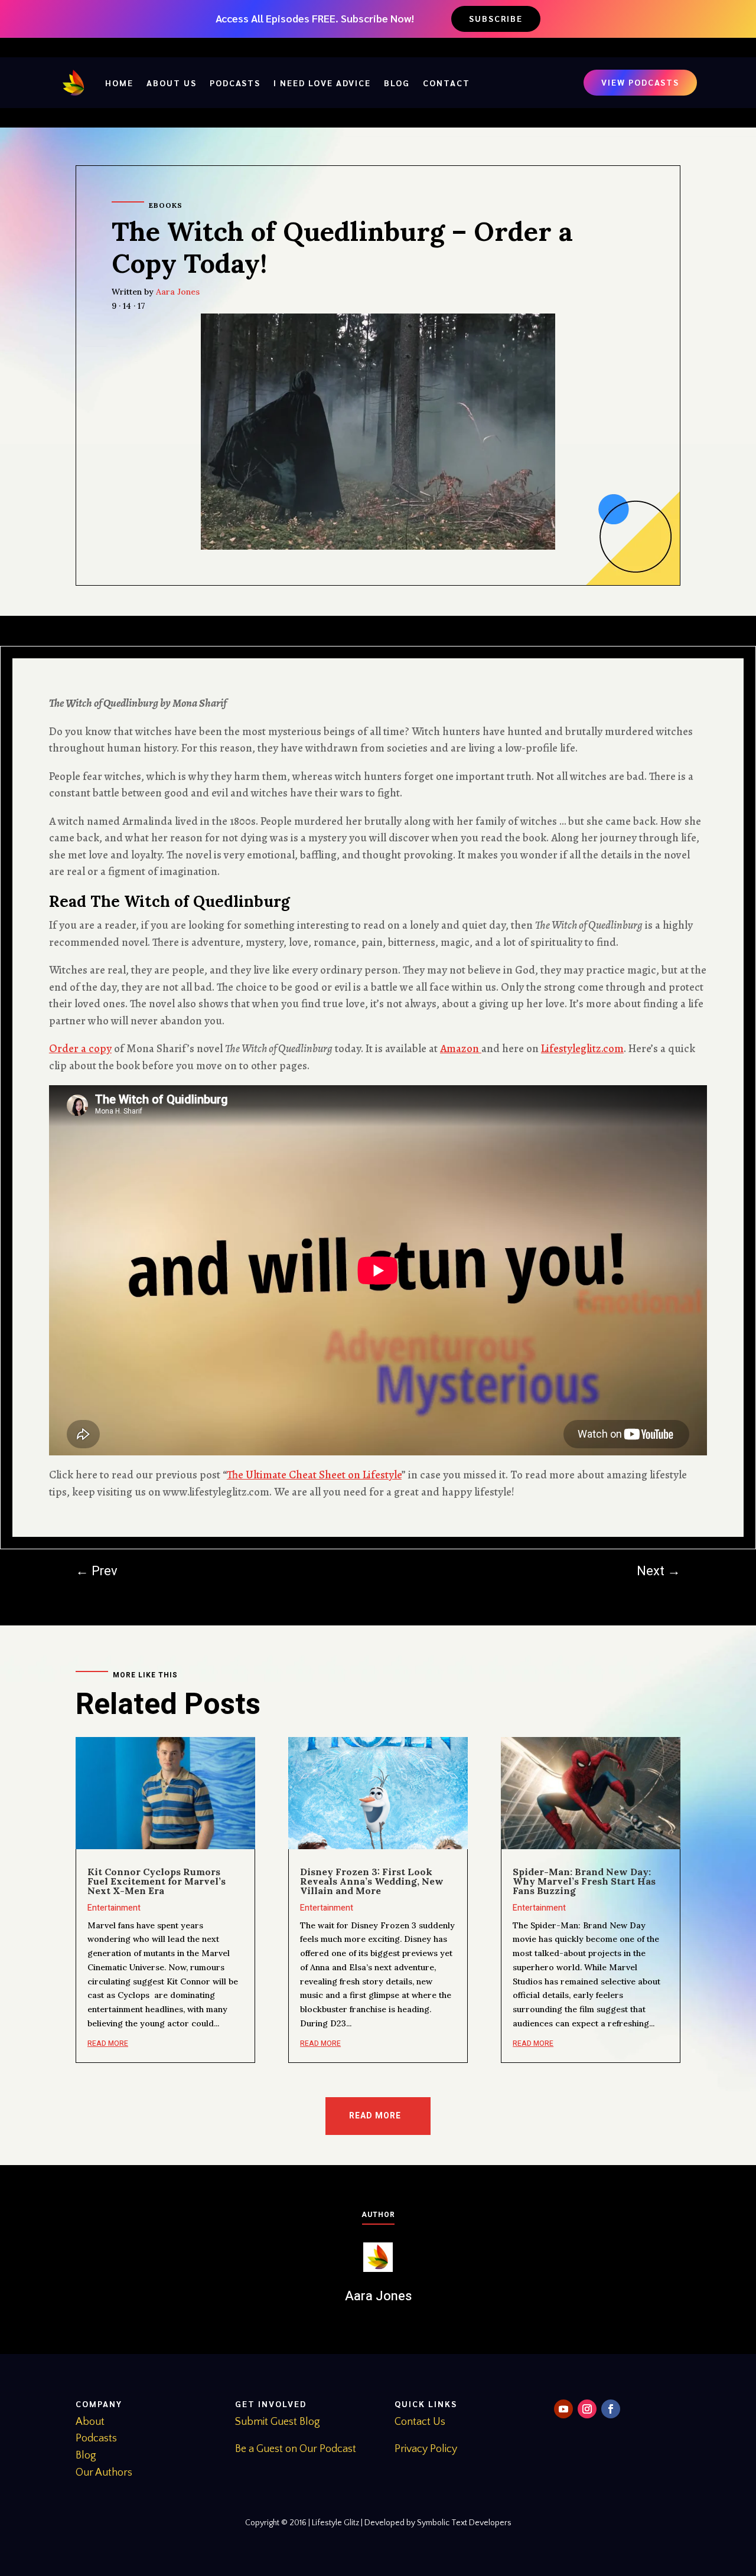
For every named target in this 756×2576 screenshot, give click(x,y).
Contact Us (420, 2422)
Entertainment (114, 1908)
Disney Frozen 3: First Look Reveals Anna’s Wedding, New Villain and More (372, 1881)
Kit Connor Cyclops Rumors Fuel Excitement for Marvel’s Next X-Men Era (157, 1881)
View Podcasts (640, 82)
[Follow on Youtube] (563, 2409)
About (90, 2422)
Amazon (461, 1049)
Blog (397, 83)
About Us (172, 83)
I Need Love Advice (322, 83)
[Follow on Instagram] (587, 2409)
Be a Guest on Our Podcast (296, 2449)
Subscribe (496, 18)
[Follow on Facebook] (611, 2409)
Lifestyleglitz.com (582, 1049)
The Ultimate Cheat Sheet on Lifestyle (314, 1475)
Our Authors (104, 2473)
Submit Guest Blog (278, 2422)
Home (119, 83)
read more (108, 2043)
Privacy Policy (426, 2449)
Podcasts (235, 83)
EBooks (166, 205)
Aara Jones (178, 292)
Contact (447, 83)
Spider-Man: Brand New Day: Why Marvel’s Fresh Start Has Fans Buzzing (584, 1881)
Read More (375, 2116)
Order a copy (80, 1049)
